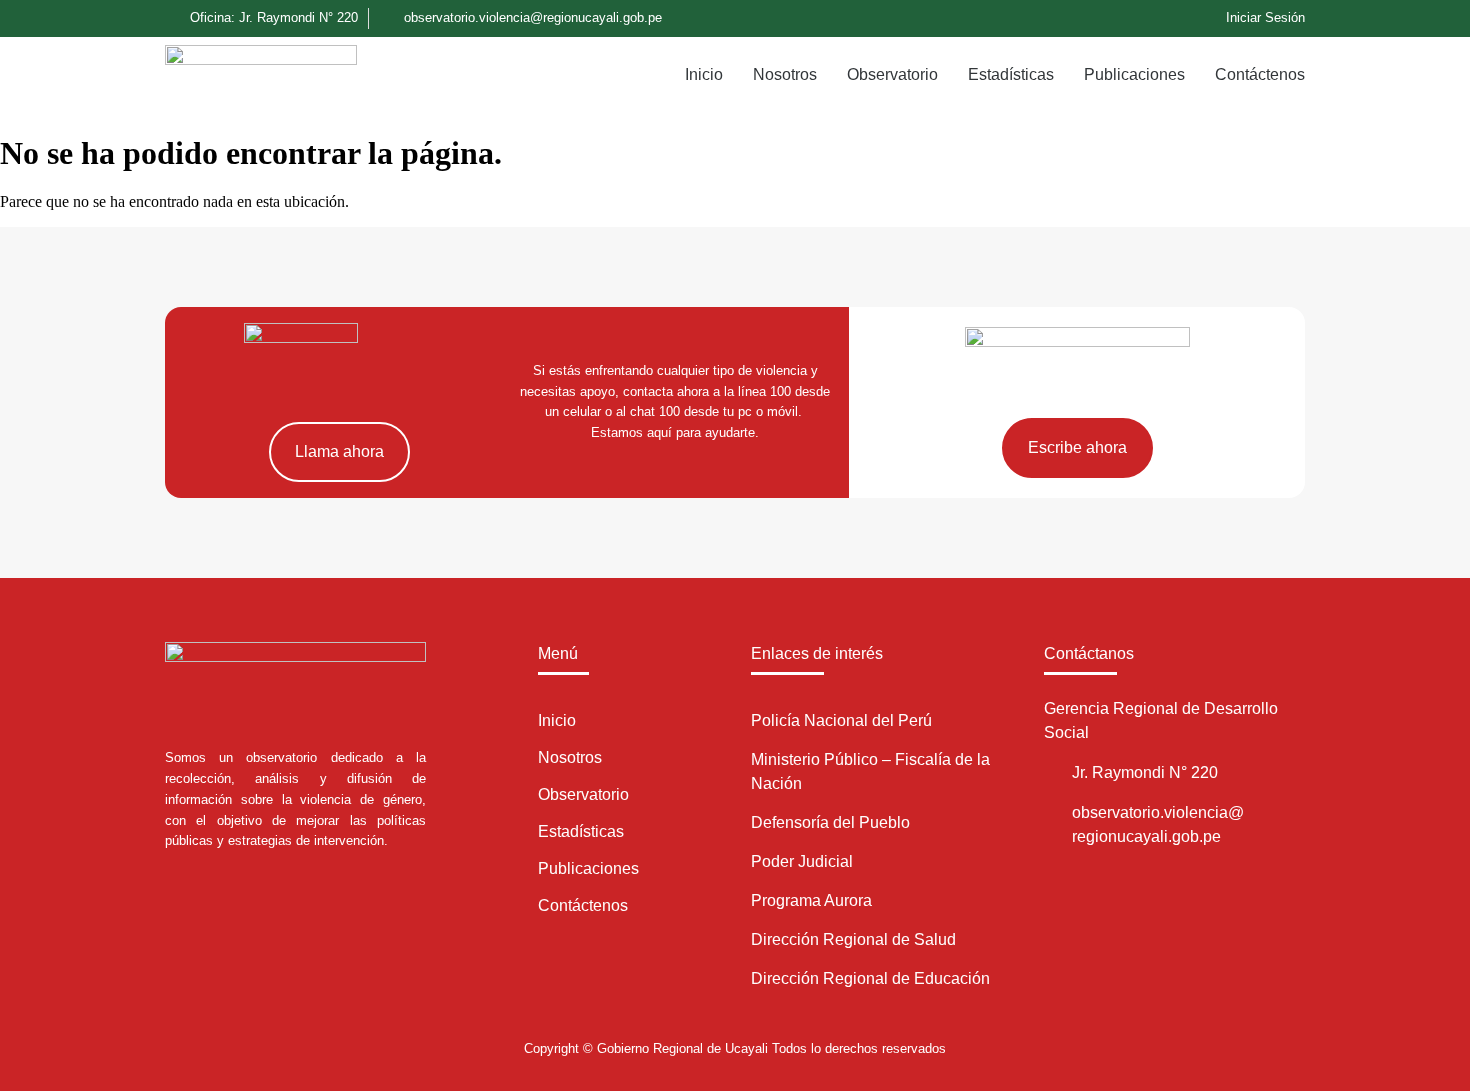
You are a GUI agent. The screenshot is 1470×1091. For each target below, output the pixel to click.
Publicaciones (1134, 74)
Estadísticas (1011, 74)
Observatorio (892, 74)
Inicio (704, 74)
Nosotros (785, 74)
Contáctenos (1260, 74)
